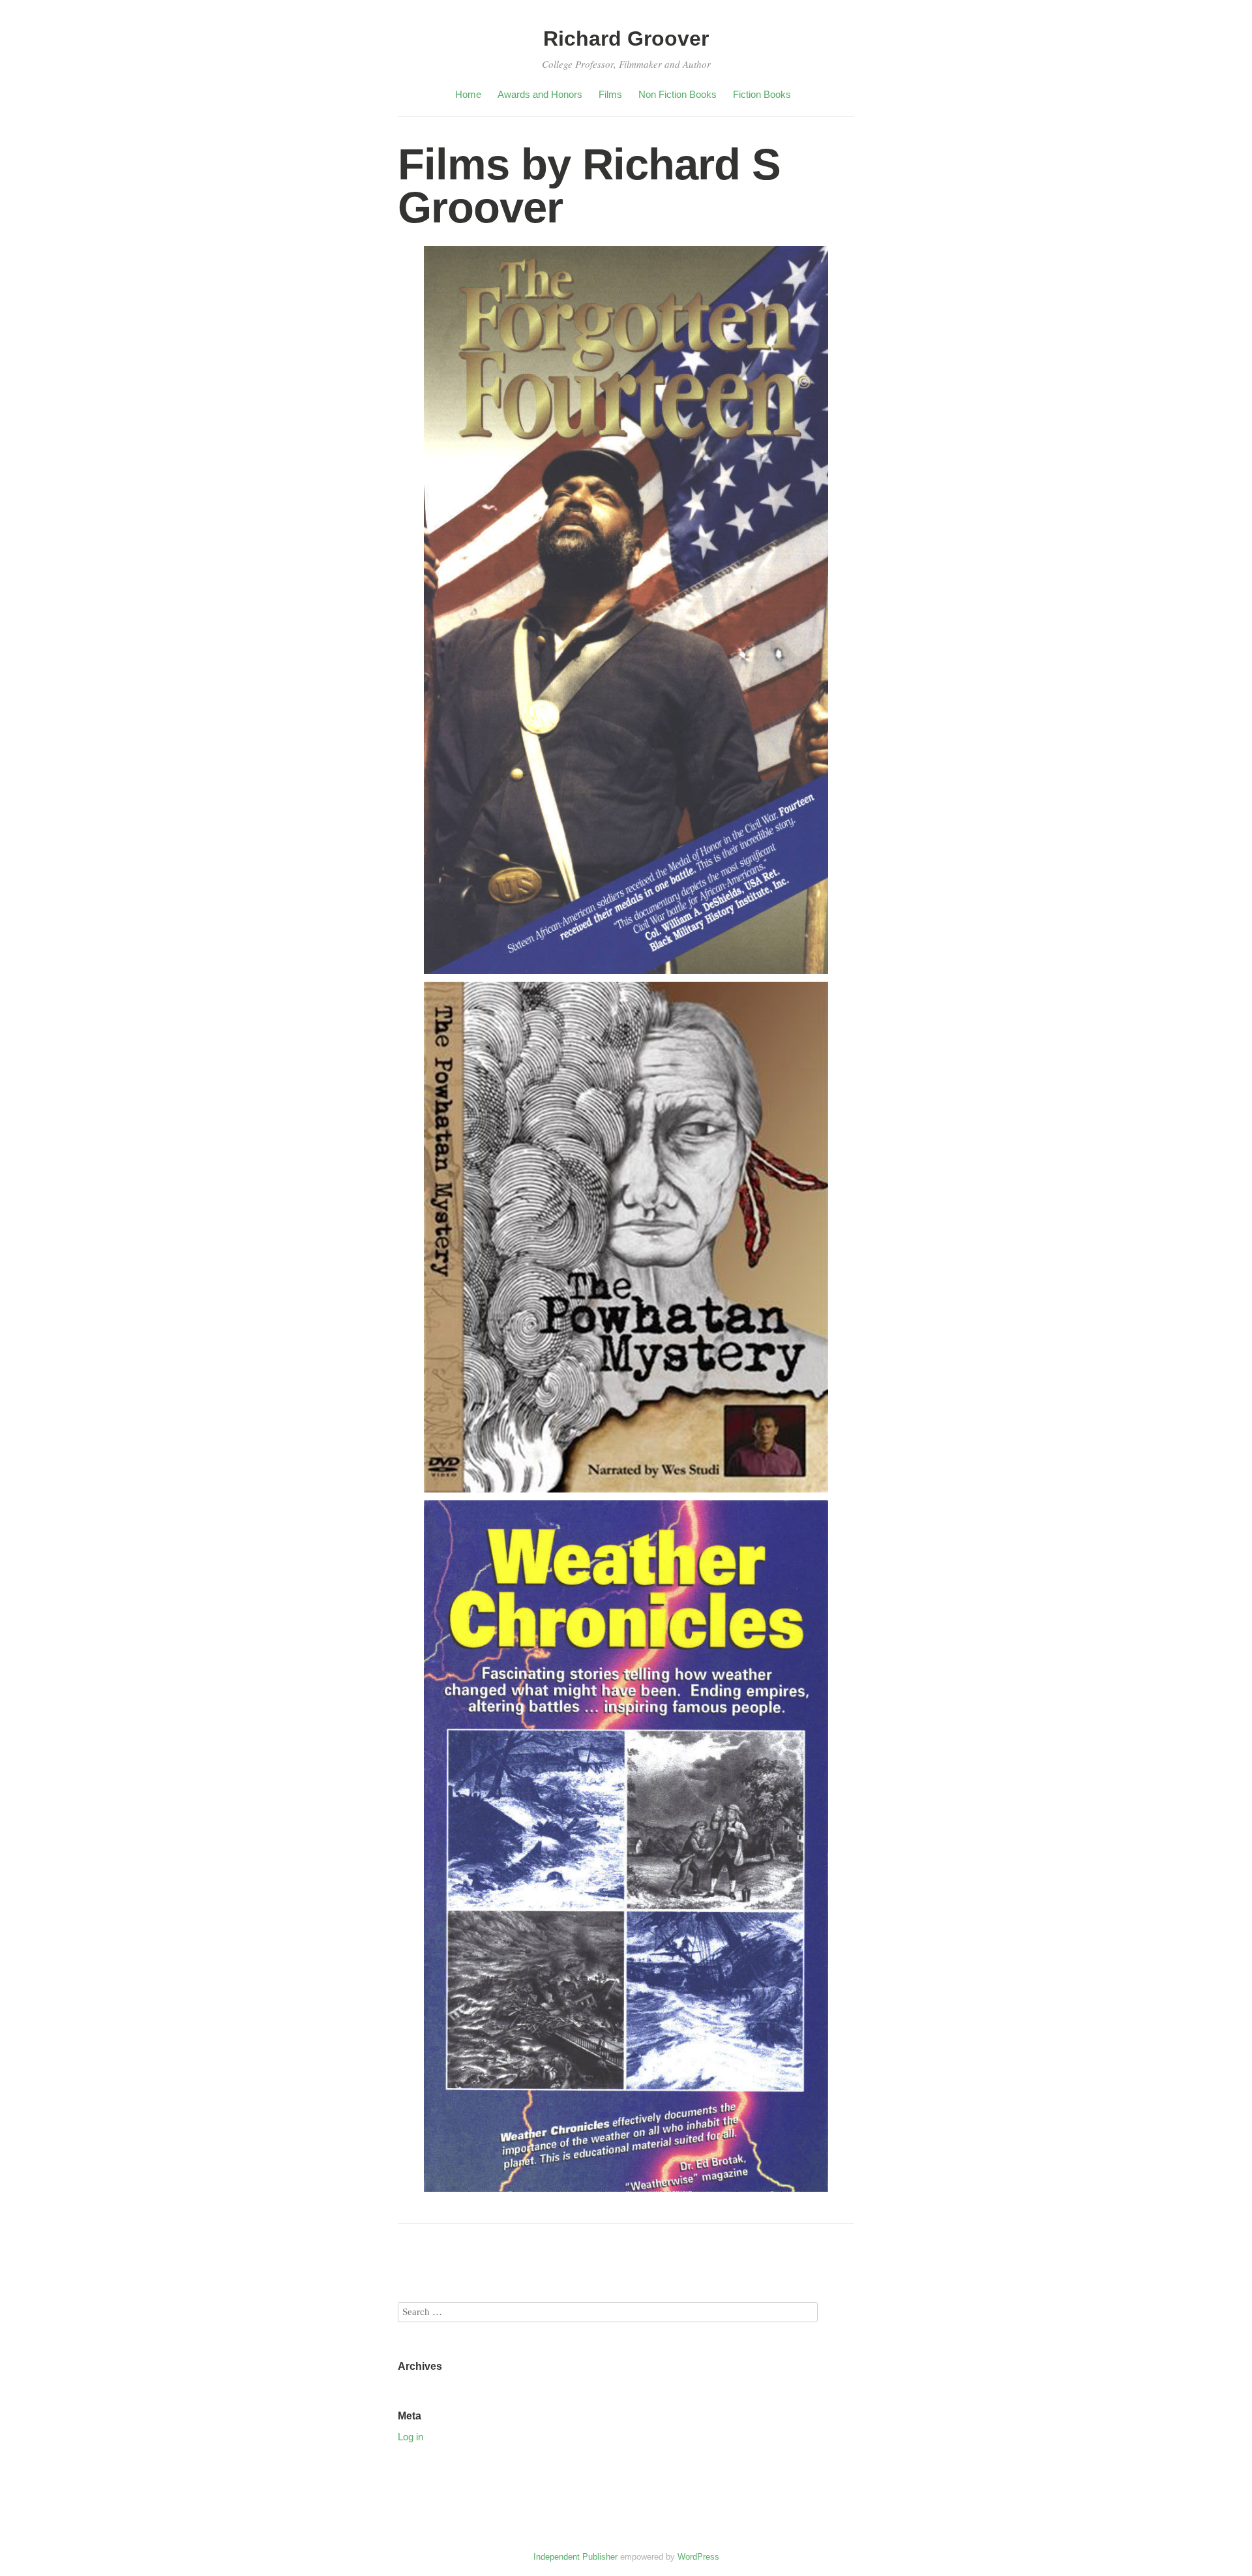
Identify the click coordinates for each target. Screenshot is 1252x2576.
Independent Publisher (575, 2557)
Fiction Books (762, 94)
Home (468, 94)
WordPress (698, 2557)
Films (610, 94)
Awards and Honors (540, 94)
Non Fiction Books (678, 94)
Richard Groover (626, 38)
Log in (410, 2437)
